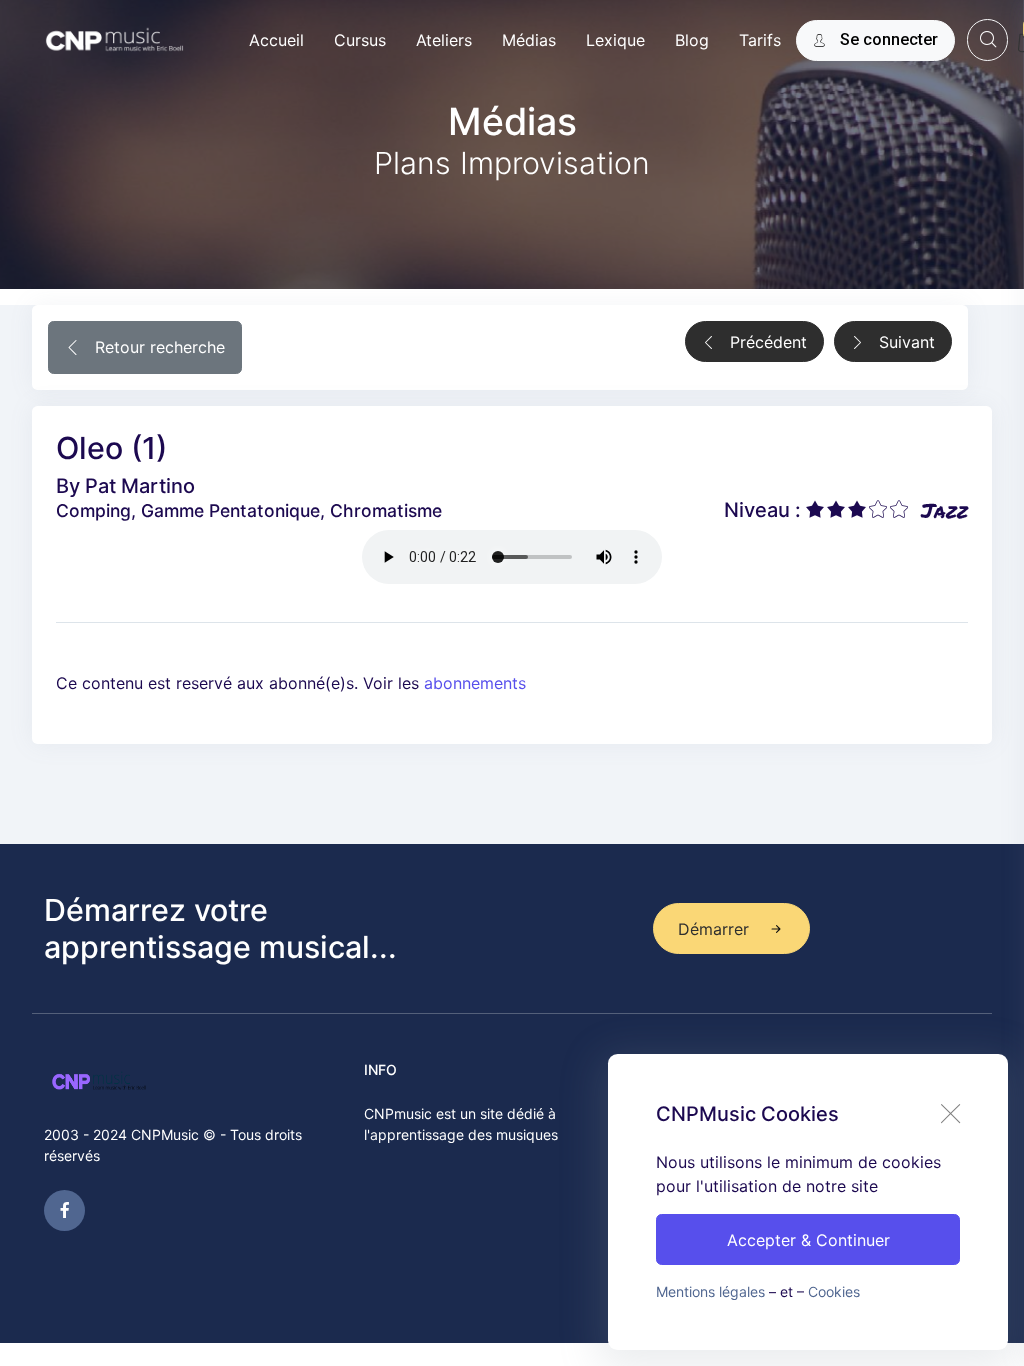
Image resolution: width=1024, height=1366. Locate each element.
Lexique (615, 40)
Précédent (766, 342)
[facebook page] (64, 1210)
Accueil (276, 40)
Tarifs (760, 40)
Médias (529, 40)
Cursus (360, 40)
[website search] (987, 39)
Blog (692, 40)
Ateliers (444, 40)
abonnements (475, 683)
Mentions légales (710, 1291)
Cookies (834, 1291)
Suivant (904, 342)
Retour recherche (157, 347)
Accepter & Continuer (808, 1240)
